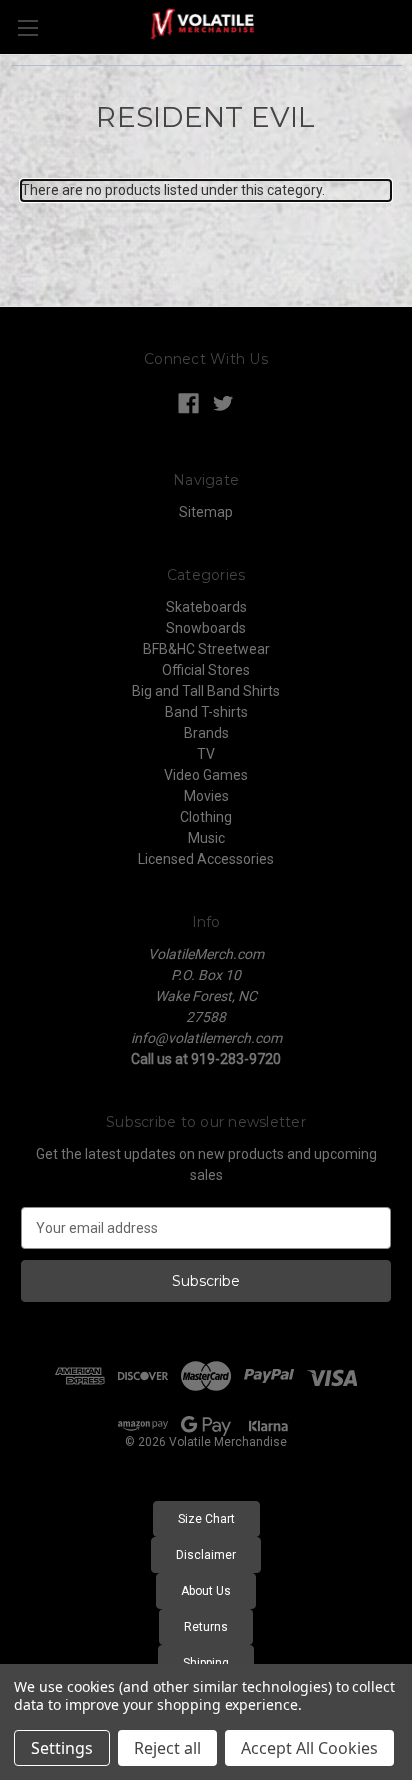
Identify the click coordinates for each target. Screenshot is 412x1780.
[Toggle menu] (27, 27)
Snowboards (206, 628)
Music (206, 838)
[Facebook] (188, 403)
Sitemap (206, 512)
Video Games (206, 775)
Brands (206, 733)
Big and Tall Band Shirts (206, 691)
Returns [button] (206, 1627)
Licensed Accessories (206, 859)
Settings (62, 1748)
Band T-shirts (206, 712)
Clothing (206, 817)
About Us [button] (206, 1591)
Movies (206, 796)
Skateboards (206, 607)
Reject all (167, 1748)
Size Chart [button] (206, 1519)
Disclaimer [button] (206, 1555)
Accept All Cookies (309, 1748)
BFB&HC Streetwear (206, 649)
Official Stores (206, 670)
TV (206, 754)
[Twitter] (223, 403)
